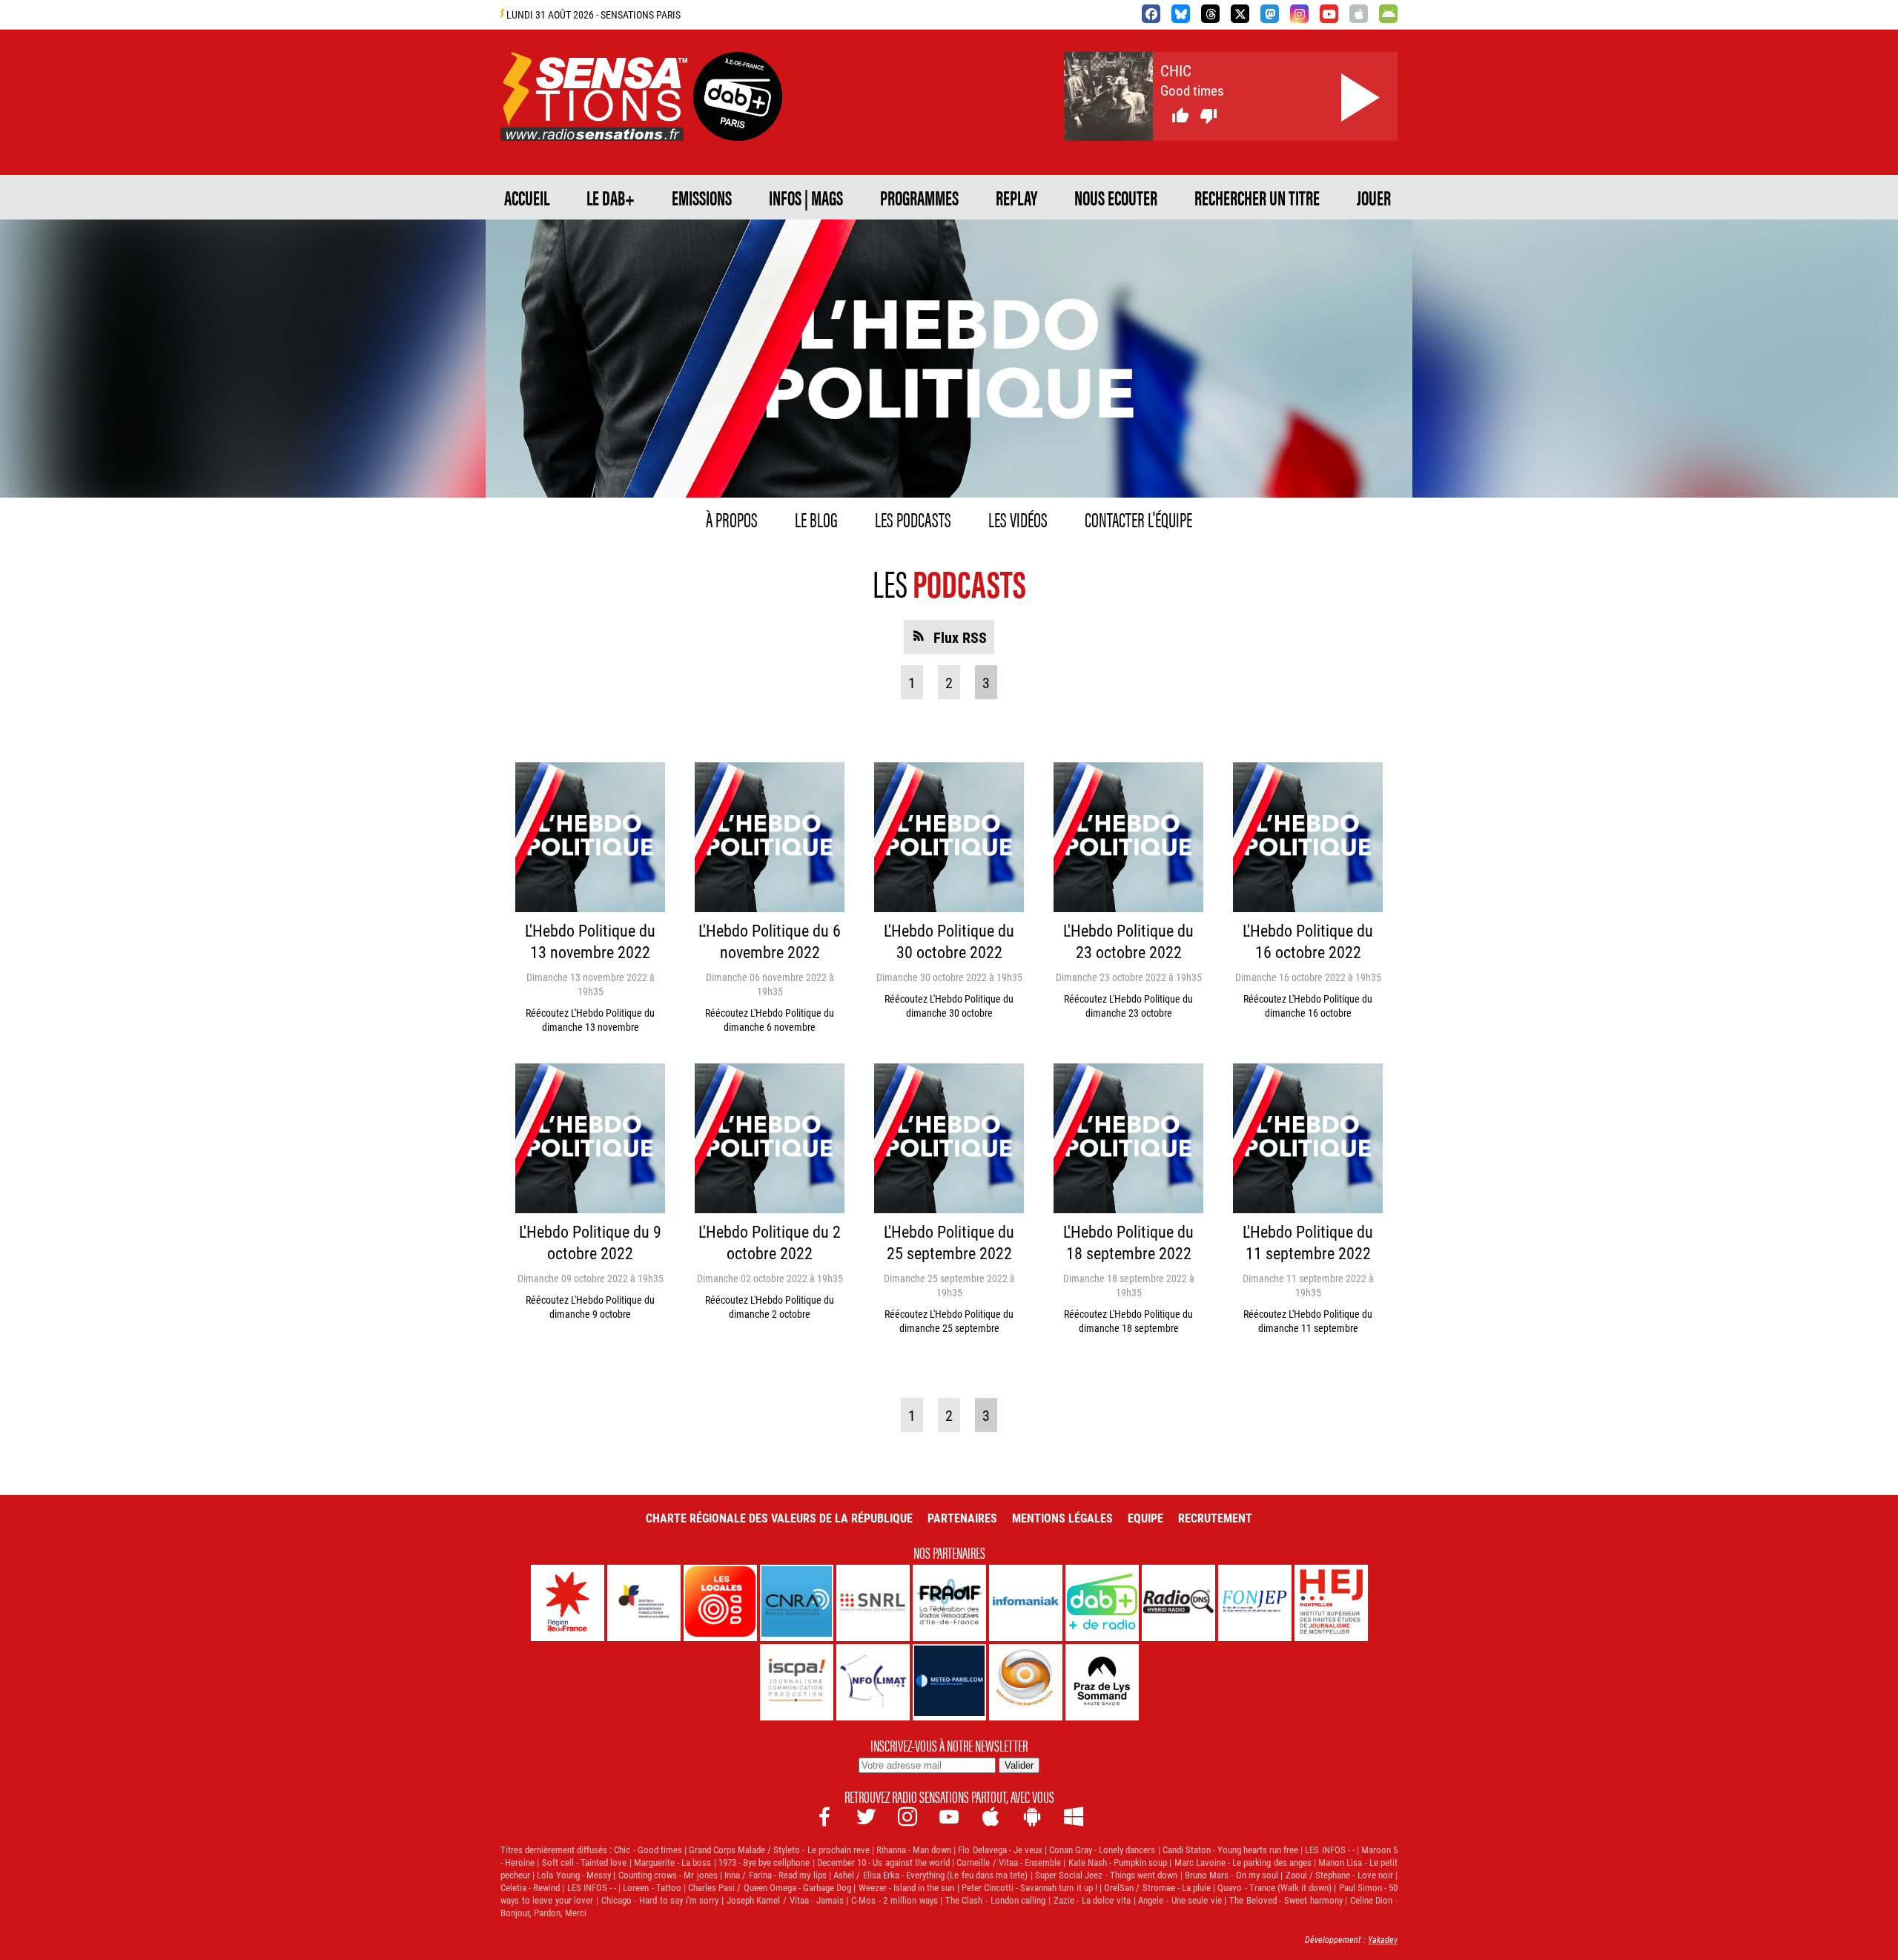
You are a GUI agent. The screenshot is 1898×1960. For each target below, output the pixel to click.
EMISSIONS (702, 197)
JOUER (1374, 197)
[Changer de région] (738, 123)
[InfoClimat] (873, 1682)
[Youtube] (1329, 14)
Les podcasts (913, 518)
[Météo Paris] (949, 1682)
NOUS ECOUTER (1116, 197)
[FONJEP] (1255, 1603)
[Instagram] (1299, 14)
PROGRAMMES (919, 197)
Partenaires (962, 1518)
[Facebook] (1151, 14)
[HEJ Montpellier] (1331, 1603)
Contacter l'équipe (1138, 518)
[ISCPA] (797, 1682)
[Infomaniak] (1026, 1603)
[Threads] (1210, 14)
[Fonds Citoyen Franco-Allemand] (644, 1603)
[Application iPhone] (1359, 14)
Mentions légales (1062, 1518)
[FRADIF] (949, 1603)
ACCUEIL (527, 197)
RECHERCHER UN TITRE (1257, 197)
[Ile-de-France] (568, 1603)
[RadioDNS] (1178, 1603)
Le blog (816, 518)
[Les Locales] (720, 1603)
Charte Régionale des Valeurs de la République (779, 1518)
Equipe (1145, 1518)
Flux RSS (960, 637)
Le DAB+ (611, 197)
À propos (732, 518)
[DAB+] (1102, 1603)
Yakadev (1383, 1939)
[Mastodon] (1270, 14)
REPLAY (1016, 197)
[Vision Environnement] (1026, 1682)
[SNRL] (873, 1603)
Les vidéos (1018, 518)
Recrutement (1215, 1518)
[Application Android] (1388, 14)
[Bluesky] (1181, 14)
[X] (1240, 14)
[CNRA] (797, 1603)
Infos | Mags (806, 197)
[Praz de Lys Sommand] (1102, 1682)
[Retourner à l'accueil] (594, 123)
